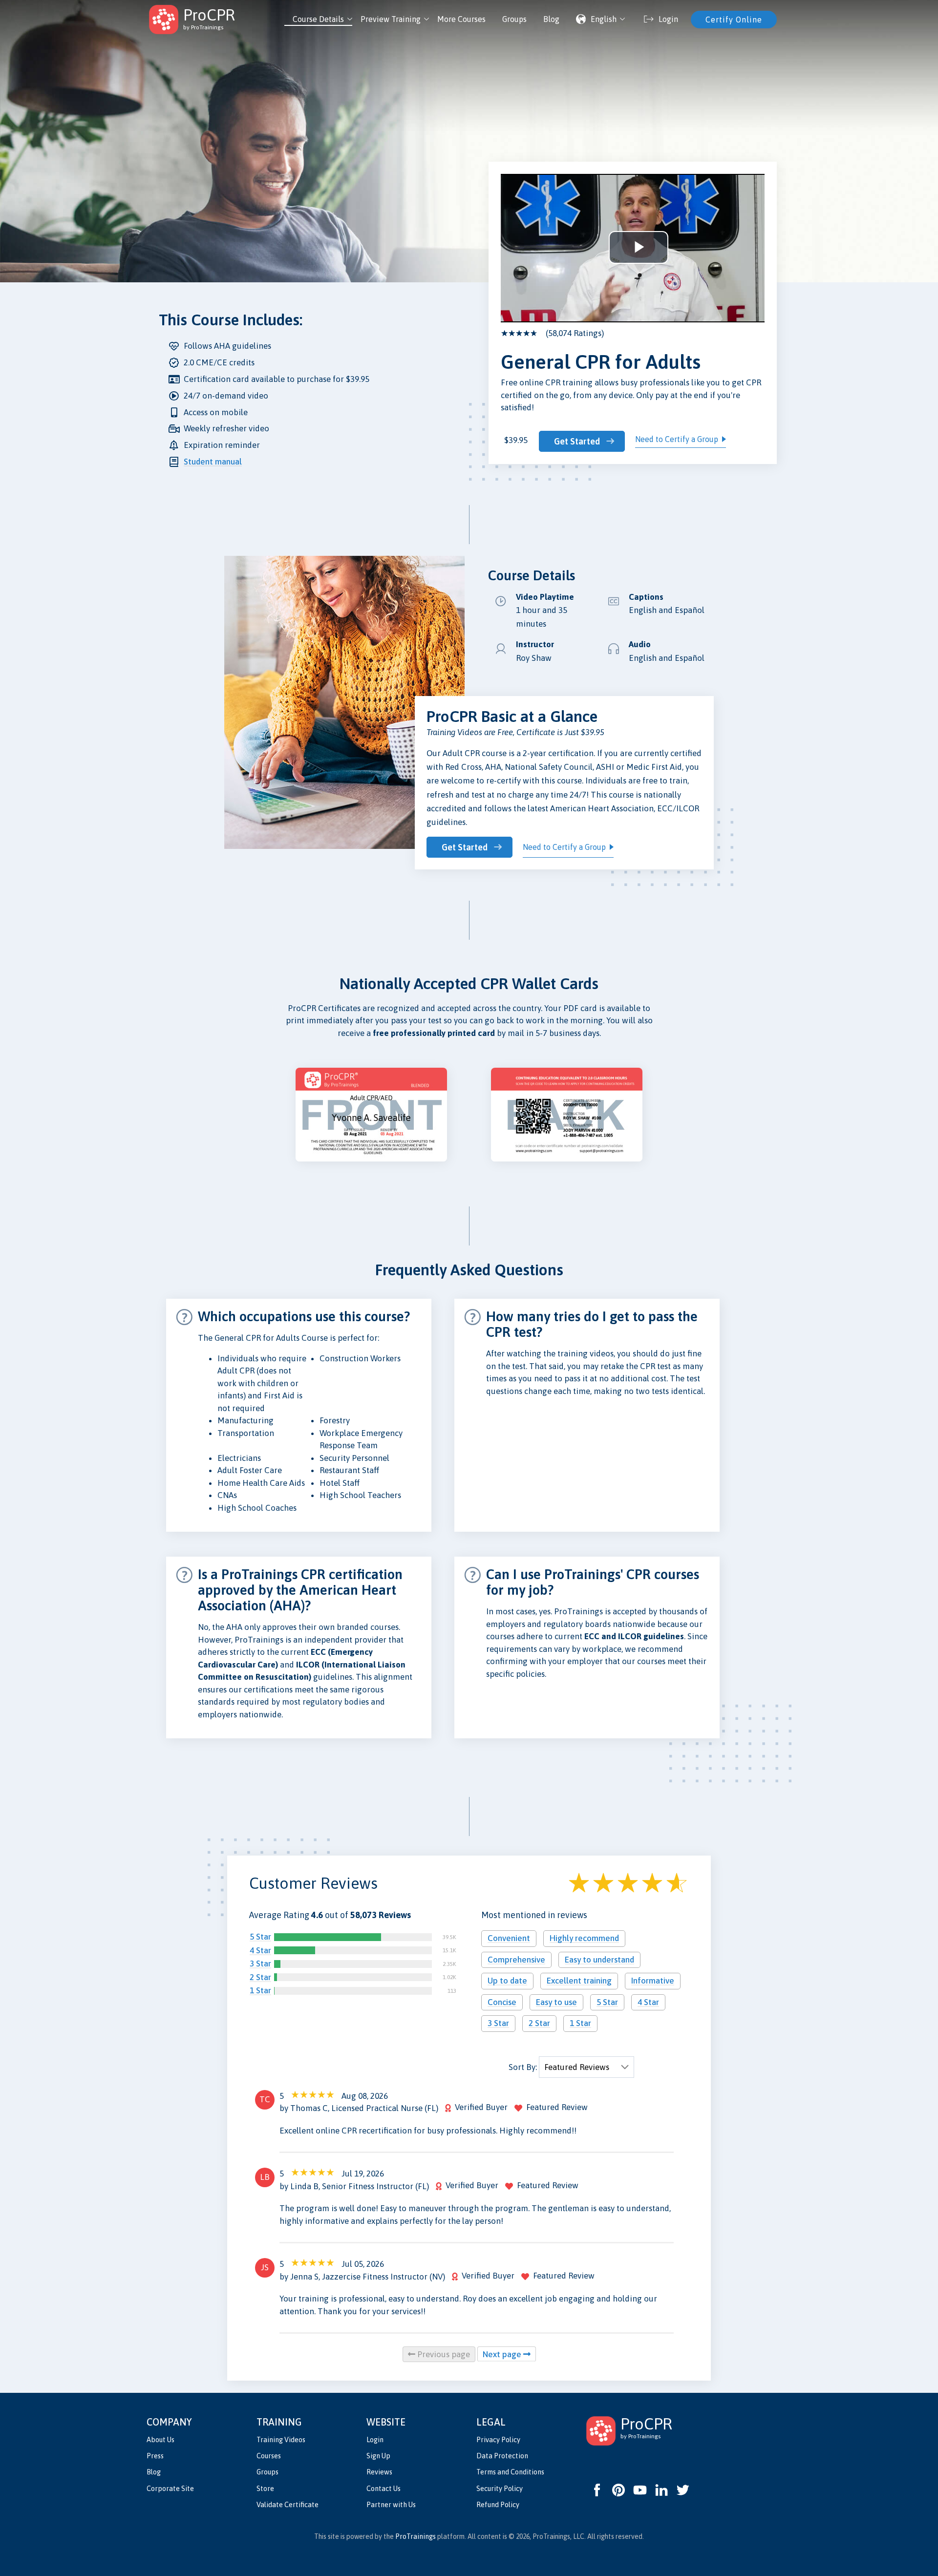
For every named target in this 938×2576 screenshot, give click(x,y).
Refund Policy (498, 2505)
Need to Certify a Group (677, 439)
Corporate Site (170, 2489)
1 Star (260, 1990)
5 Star (260, 1937)
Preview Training (391, 19)
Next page (503, 2354)
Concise (502, 2002)
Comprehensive (516, 1960)
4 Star (260, 1950)
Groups (514, 19)
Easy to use (556, 2002)
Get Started (577, 441)
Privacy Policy (498, 2440)
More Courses (461, 19)
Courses (269, 2456)
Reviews (379, 2472)
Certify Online (734, 20)
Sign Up (378, 2456)
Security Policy (500, 2489)
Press (155, 2456)
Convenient (509, 1938)
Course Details (318, 19)
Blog (551, 19)
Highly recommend (584, 1938)
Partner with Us (391, 2505)
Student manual (213, 462)
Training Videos (281, 2440)
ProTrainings (416, 2536)
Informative (653, 1981)
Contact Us (384, 2489)
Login (375, 2440)
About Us (160, 2440)
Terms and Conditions (510, 2472)
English (604, 19)
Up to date (507, 1981)
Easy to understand (599, 1960)
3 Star (260, 1964)
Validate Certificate (288, 2505)
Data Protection (502, 2456)
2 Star (260, 1977)
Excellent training (579, 1981)
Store (265, 2489)
